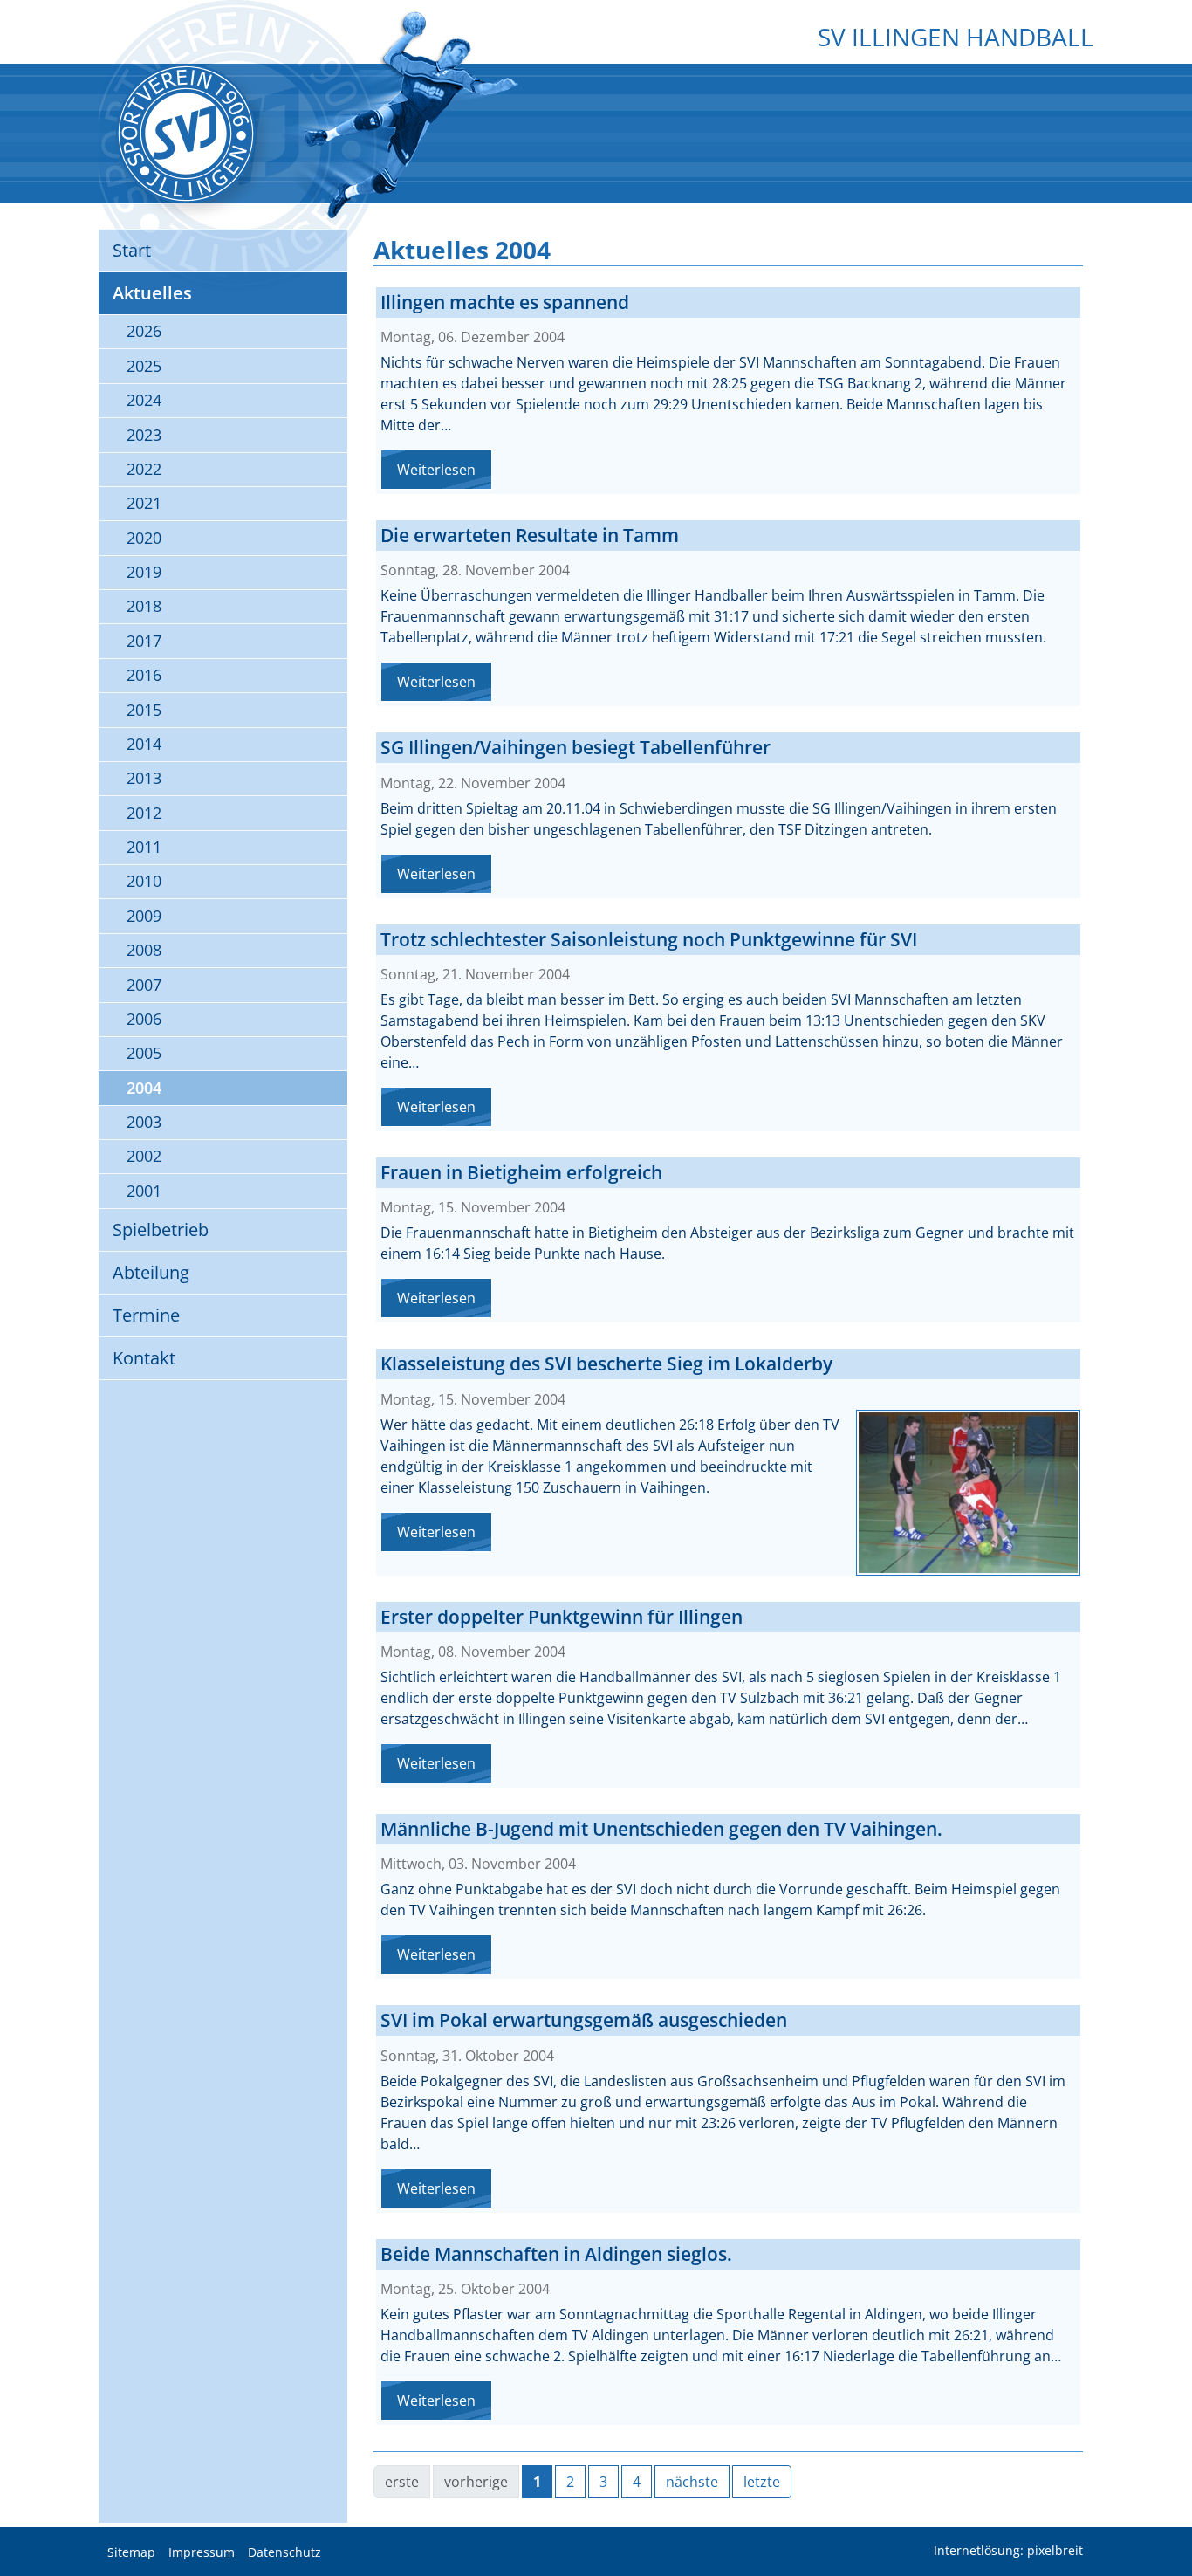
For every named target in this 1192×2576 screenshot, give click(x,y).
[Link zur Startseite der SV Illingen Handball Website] (186, 134)
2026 (144, 331)
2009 (144, 916)
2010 (144, 881)
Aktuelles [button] (152, 293)
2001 (144, 1191)
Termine (146, 1315)
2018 (144, 606)
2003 (144, 1122)
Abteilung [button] (151, 1272)
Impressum (202, 2552)
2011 (144, 847)
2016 (144, 675)
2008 (144, 950)
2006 (144, 1019)
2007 (144, 985)
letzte (762, 2482)
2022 (144, 469)
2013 (144, 778)
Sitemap (131, 2552)
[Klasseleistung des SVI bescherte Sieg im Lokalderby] (968, 1493)
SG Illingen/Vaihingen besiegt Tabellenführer (575, 747)
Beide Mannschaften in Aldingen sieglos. (556, 2254)
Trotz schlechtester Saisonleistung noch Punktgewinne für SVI (649, 939)
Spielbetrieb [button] (161, 1230)
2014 (144, 744)
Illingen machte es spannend (505, 302)
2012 (144, 813)
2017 (144, 641)
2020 (144, 538)
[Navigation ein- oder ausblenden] (596, 76)
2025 (144, 366)
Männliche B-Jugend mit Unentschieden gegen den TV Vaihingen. (661, 1829)
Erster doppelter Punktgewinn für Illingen (562, 1617)
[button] (1166, 2519)
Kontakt (144, 1358)
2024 (144, 400)
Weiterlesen (436, 470)
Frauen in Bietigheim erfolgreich (521, 1172)
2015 (144, 710)
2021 (144, 503)
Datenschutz (284, 2552)
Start (132, 250)
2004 (144, 1088)
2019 (144, 572)
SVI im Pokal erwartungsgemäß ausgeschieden (584, 2020)
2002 (144, 1156)
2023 (144, 435)
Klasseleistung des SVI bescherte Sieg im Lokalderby (606, 1364)
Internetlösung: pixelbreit (1008, 2551)
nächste (692, 2482)
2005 (144, 1053)
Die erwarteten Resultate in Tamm (530, 535)
